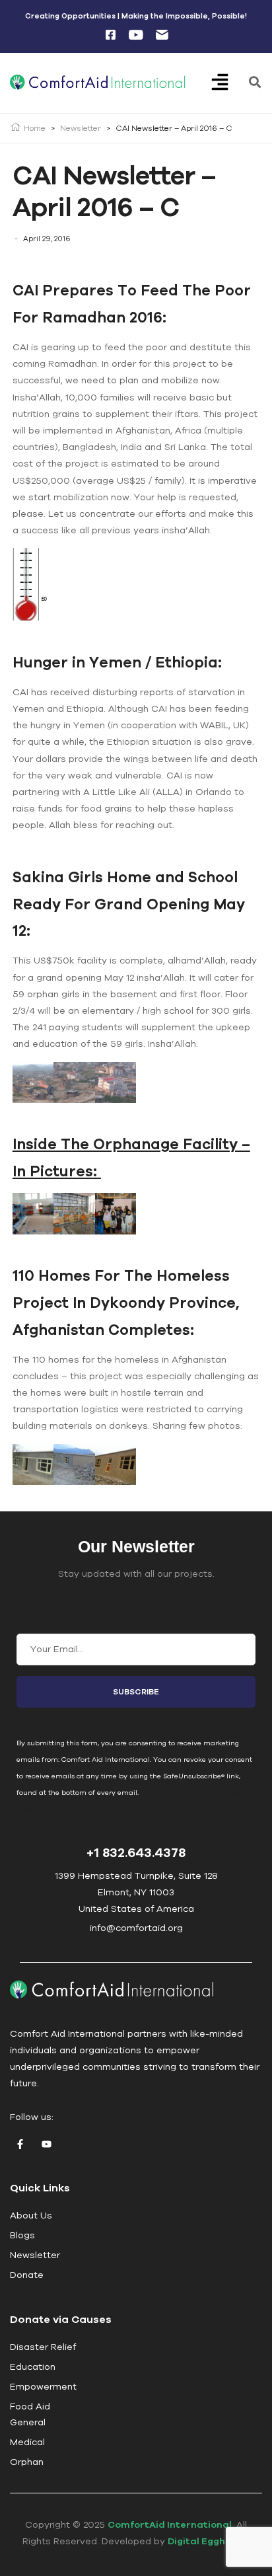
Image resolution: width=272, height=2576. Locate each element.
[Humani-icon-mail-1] (162, 35)
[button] (229, 83)
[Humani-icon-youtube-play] (136, 35)
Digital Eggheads (209, 2541)
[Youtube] (46, 2144)
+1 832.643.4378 (136, 1852)
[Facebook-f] (20, 2144)
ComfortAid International (170, 2524)
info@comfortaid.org (136, 1928)
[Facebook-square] (110, 35)
